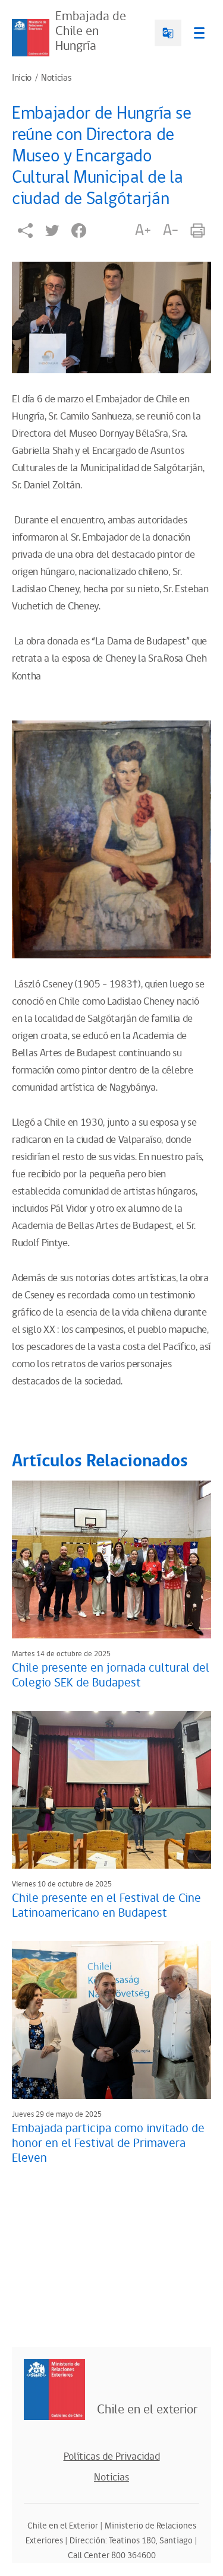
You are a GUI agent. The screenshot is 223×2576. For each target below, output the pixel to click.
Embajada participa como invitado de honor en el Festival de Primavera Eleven (108, 2143)
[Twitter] (52, 231)
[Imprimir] (198, 231)
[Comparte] (25, 231)
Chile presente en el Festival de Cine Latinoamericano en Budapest (106, 1906)
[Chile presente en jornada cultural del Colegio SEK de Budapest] (111, 1559)
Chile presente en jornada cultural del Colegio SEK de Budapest (111, 1675)
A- (171, 230)
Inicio (22, 78)
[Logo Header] (31, 38)
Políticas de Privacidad (112, 2457)
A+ (143, 230)
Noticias (56, 78)
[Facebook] (79, 231)
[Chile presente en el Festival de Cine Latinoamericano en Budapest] (111, 1790)
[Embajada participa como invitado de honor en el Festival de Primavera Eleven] (111, 2020)
